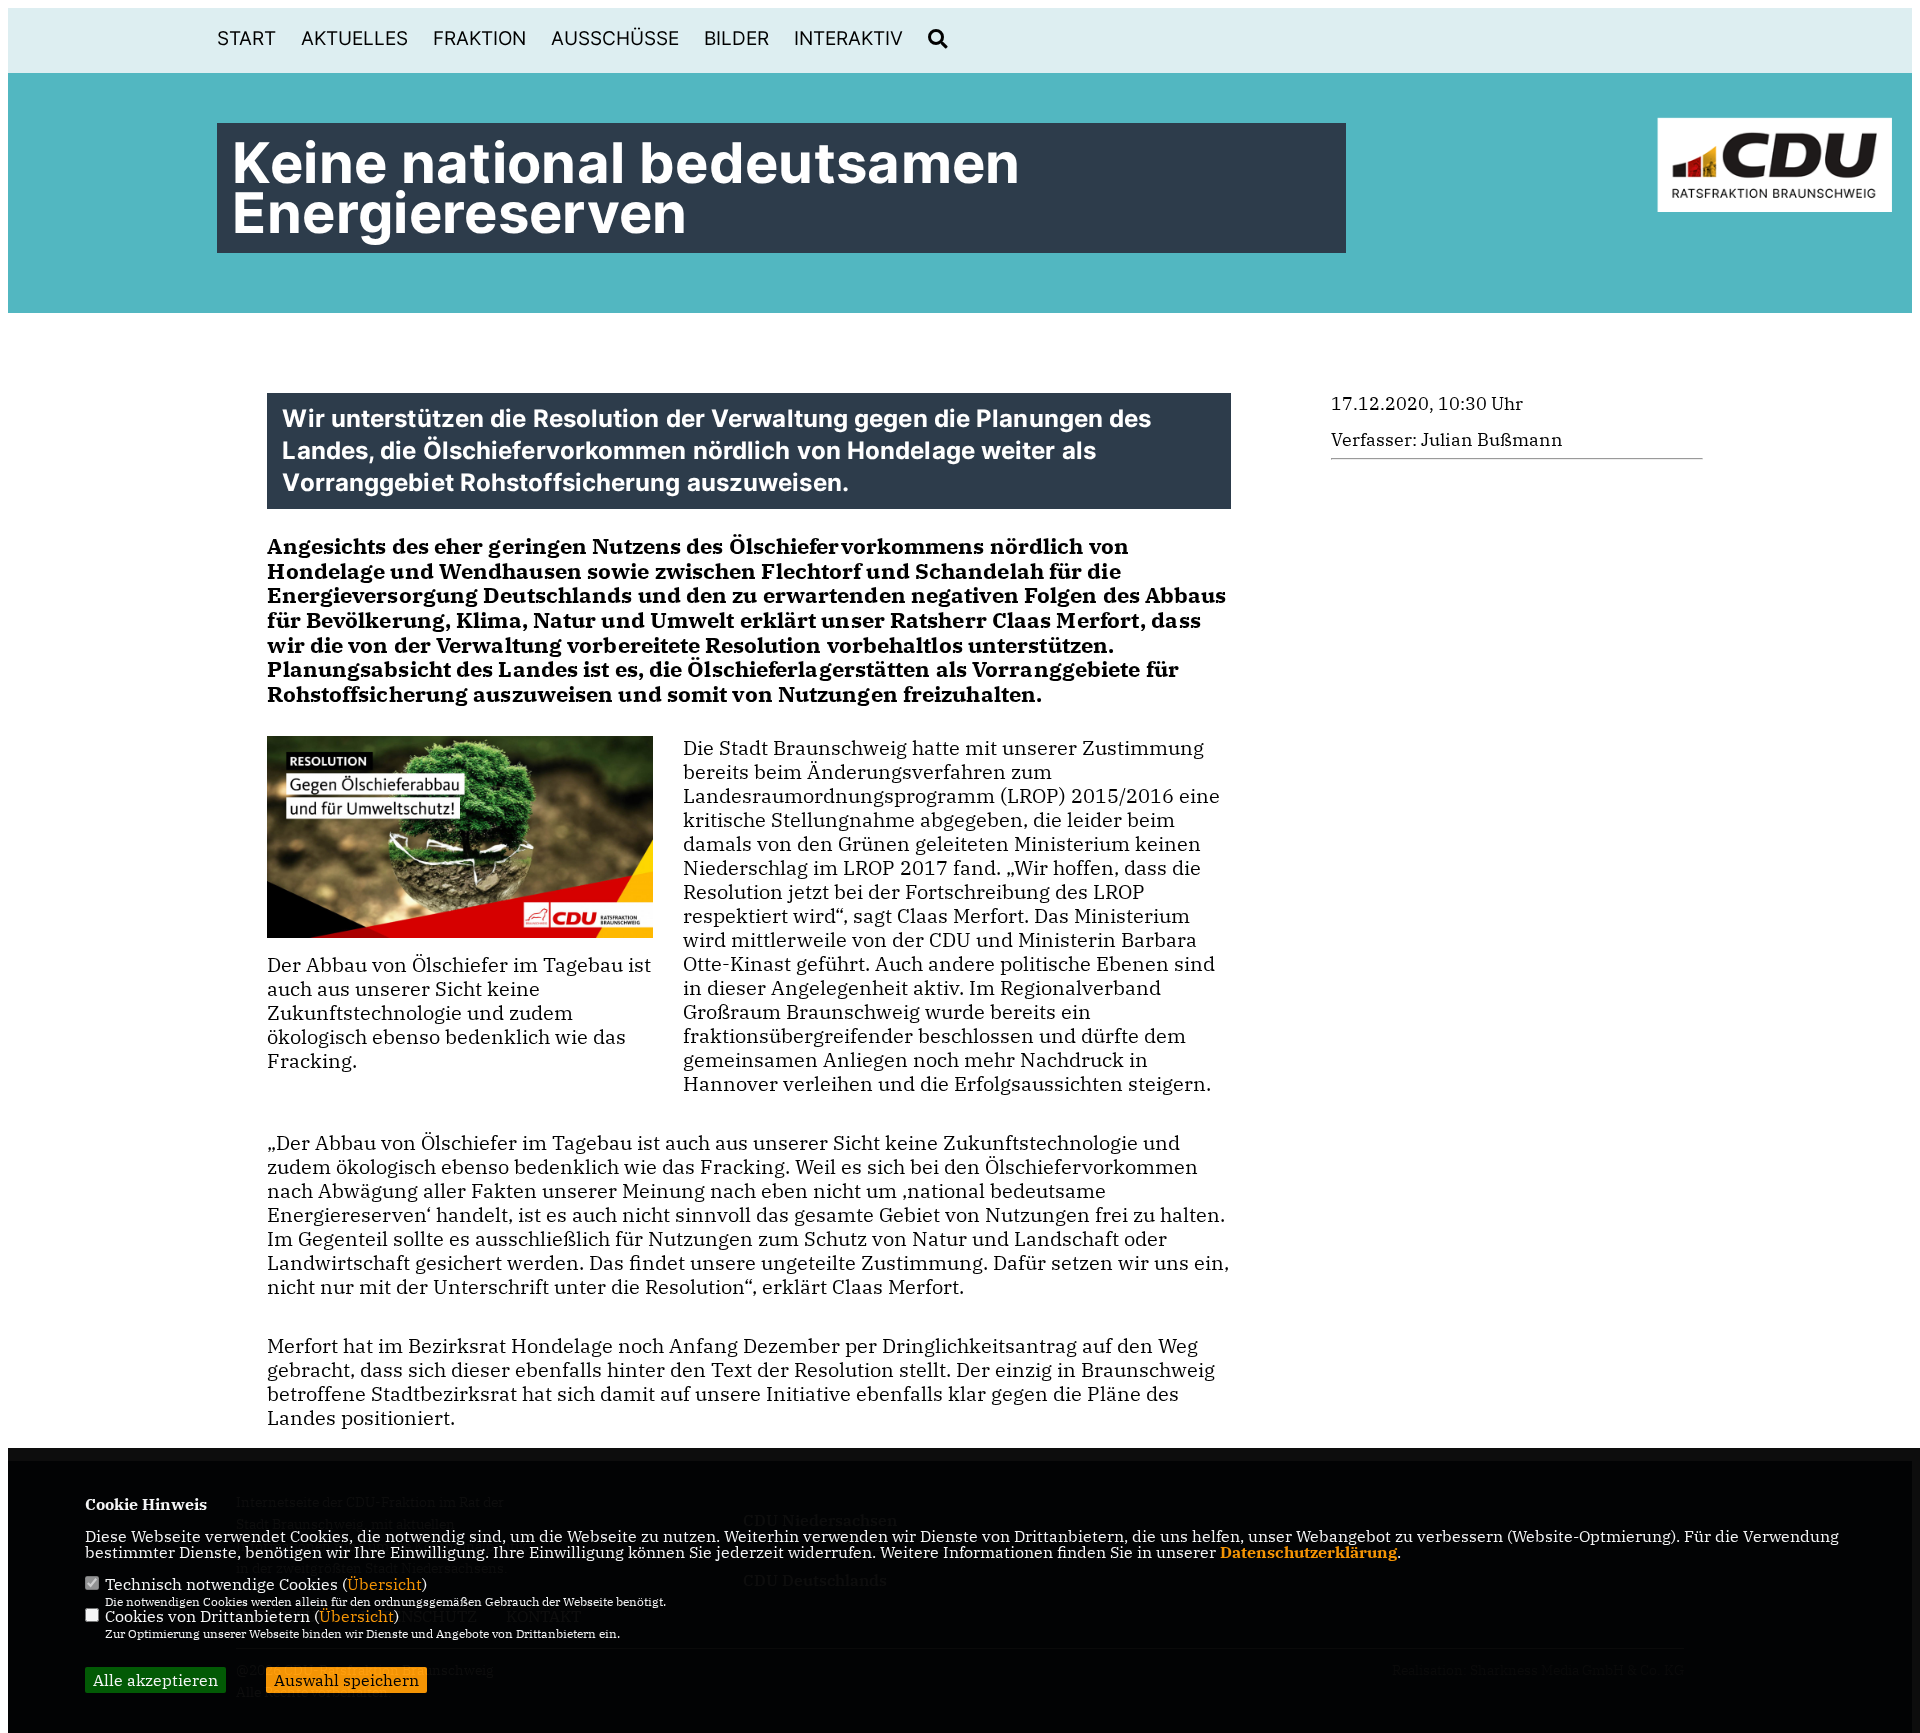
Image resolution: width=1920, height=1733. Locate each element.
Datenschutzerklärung (1308, 1552)
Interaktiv (848, 38)
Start (246, 38)
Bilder (736, 38)
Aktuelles (354, 38)
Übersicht (384, 1584)
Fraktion (479, 38)
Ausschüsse (615, 38)
